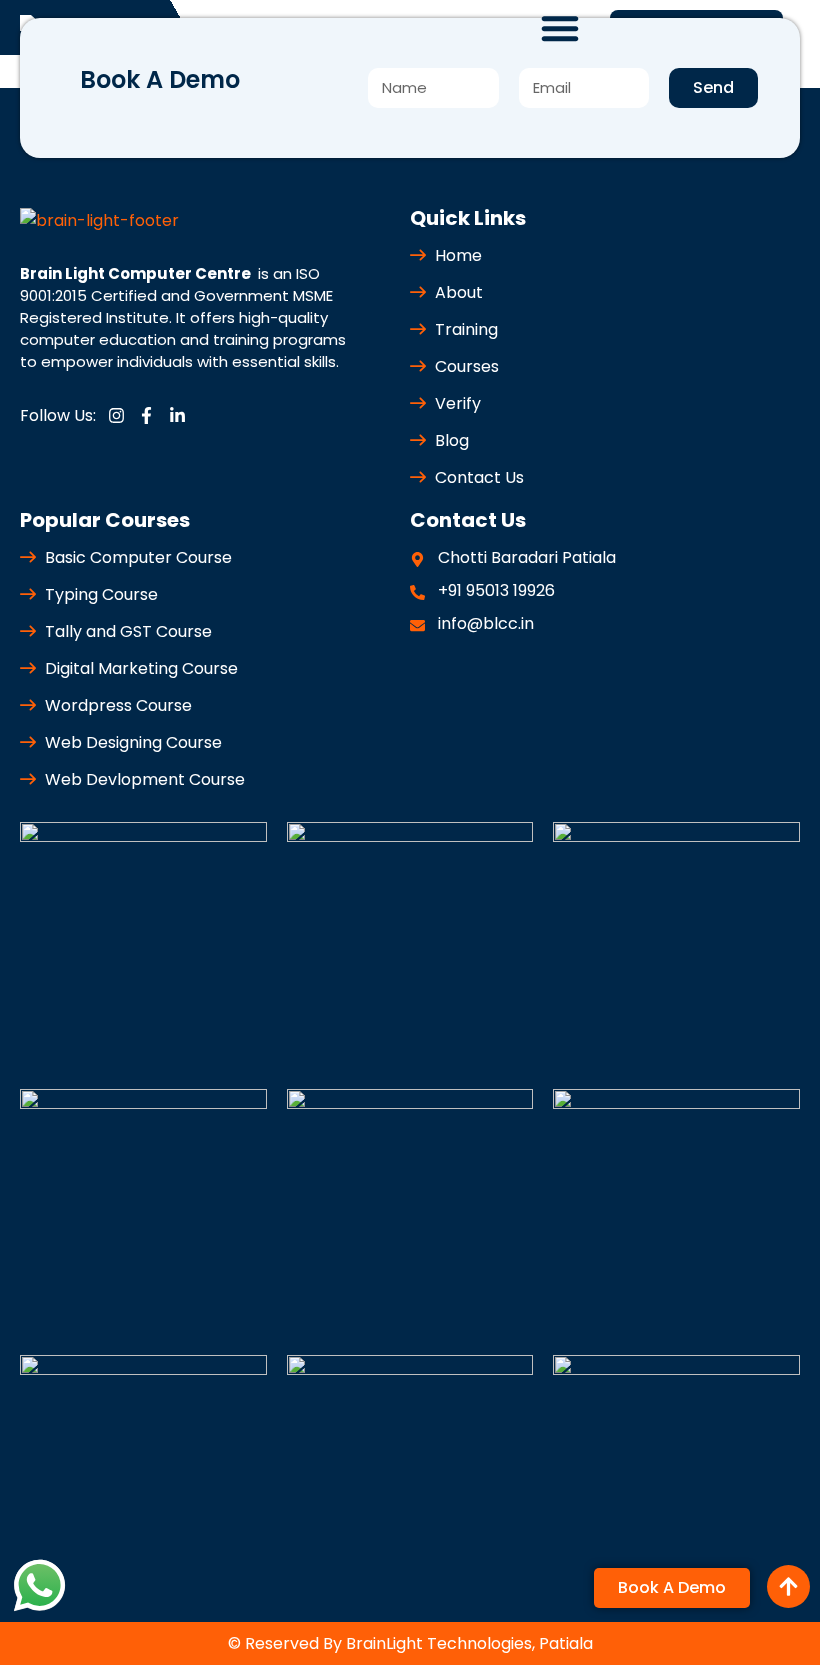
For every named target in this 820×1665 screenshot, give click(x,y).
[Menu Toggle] (560, 28)
